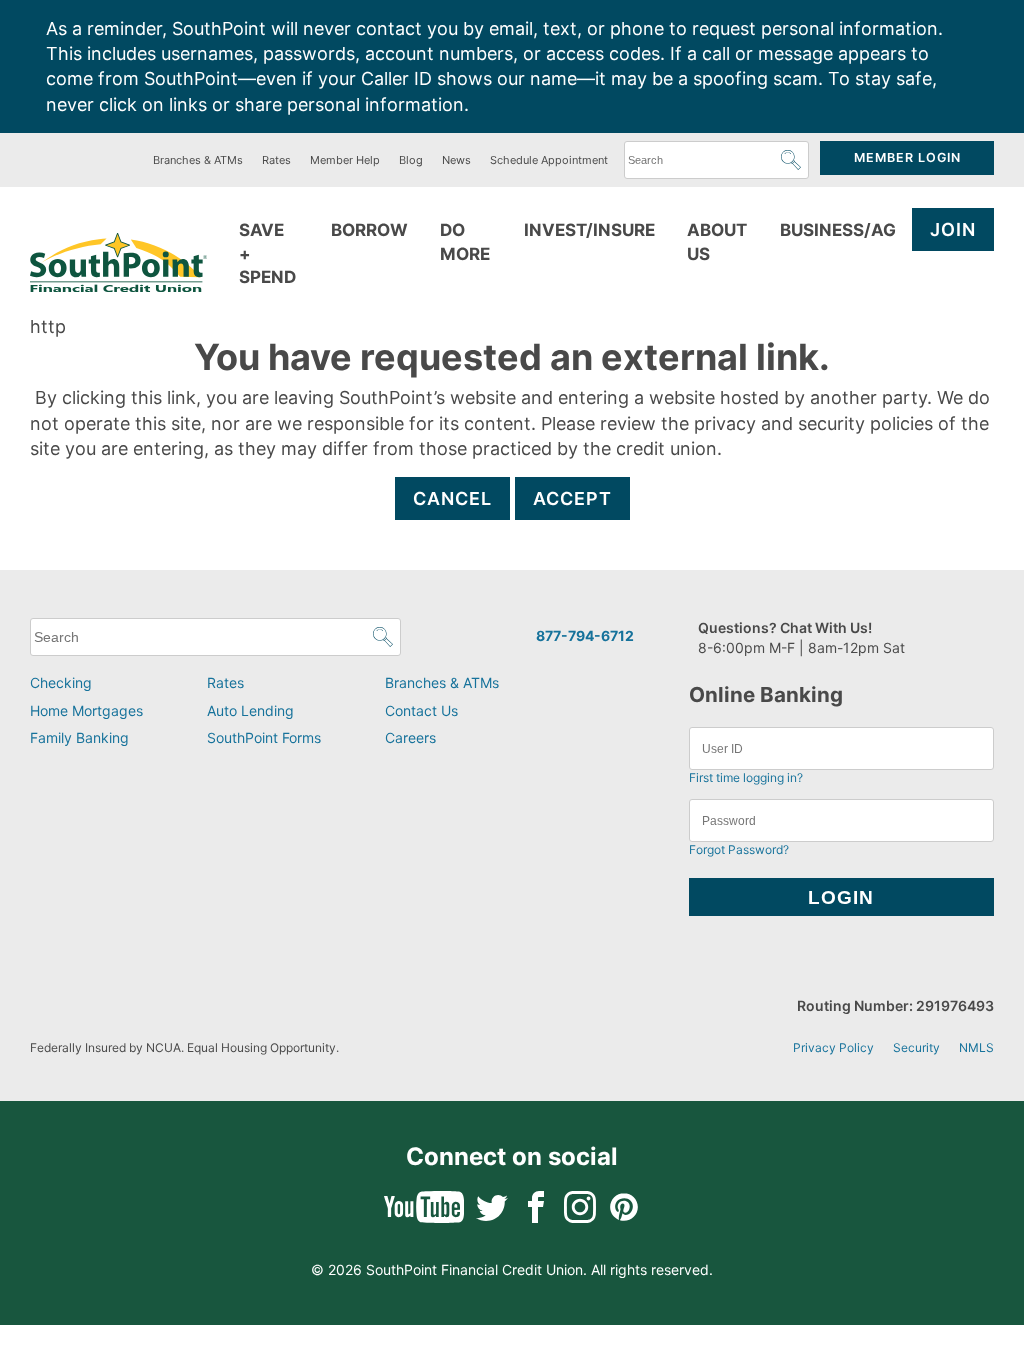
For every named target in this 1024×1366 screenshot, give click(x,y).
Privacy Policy (833, 1047)
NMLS (976, 1047)
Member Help (345, 160)
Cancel (452, 498)
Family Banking (79, 737)
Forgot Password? (739, 849)
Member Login (907, 157)
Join (953, 229)
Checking (61, 682)
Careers (410, 737)
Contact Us (421, 710)
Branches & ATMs (198, 160)
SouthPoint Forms (264, 737)
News (456, 160)
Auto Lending (250, 710)
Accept (572, 498)
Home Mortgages (86, 710)
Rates (276, 160)
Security (916, 1047)
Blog (411, 160)
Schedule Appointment (549, 160)
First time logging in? (746, 777)
